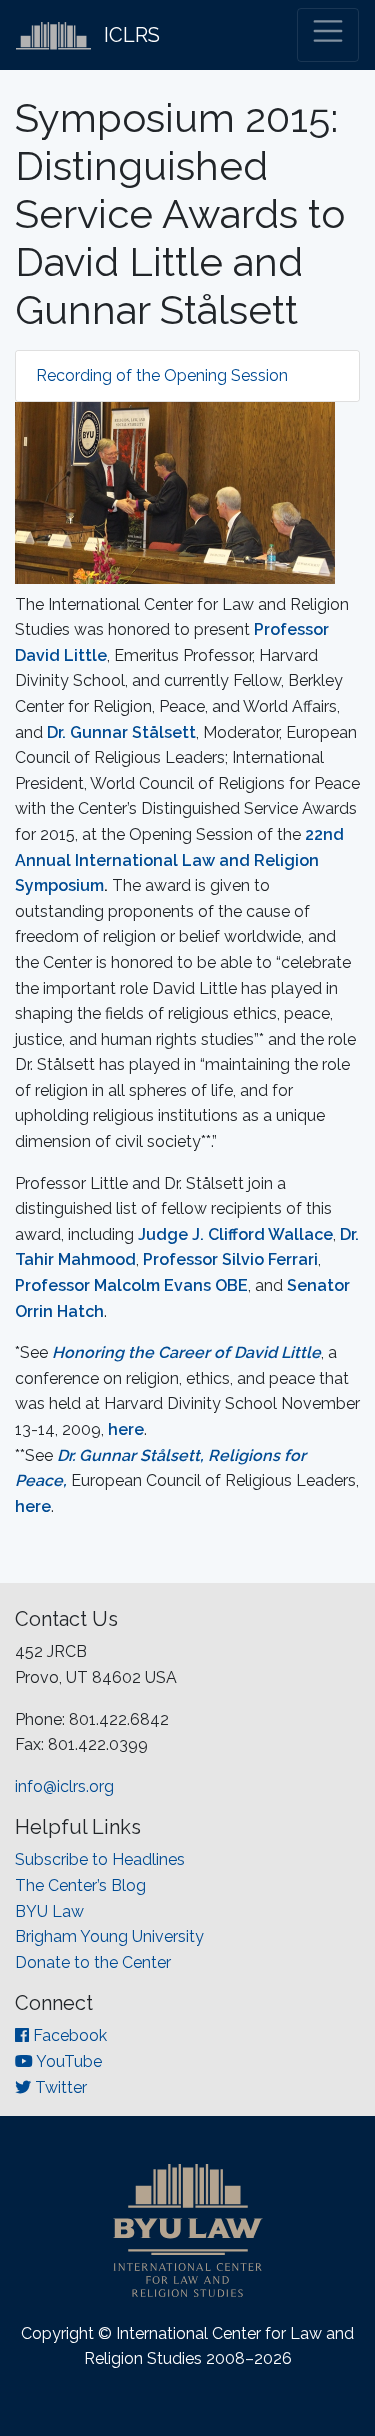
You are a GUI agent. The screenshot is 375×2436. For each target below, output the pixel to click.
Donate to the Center (93, 1962)
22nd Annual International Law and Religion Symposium (179, 860)
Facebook (68, 2035)
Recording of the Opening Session (162, 375)
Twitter (59, 2087)
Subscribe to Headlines (100, 1859)
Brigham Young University (109, 1936)
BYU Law (49, 1911)
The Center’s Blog (80, 1885)
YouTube (67, 2061)
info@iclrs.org (64, 1786)
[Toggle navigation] (328, 35)
